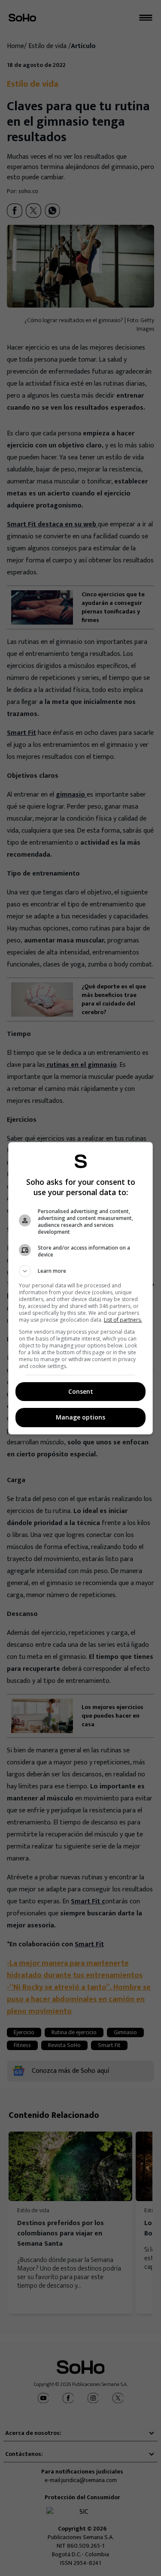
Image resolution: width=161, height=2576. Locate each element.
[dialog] (81, 1288)
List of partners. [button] (123, 1320)
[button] (81, 1271)
